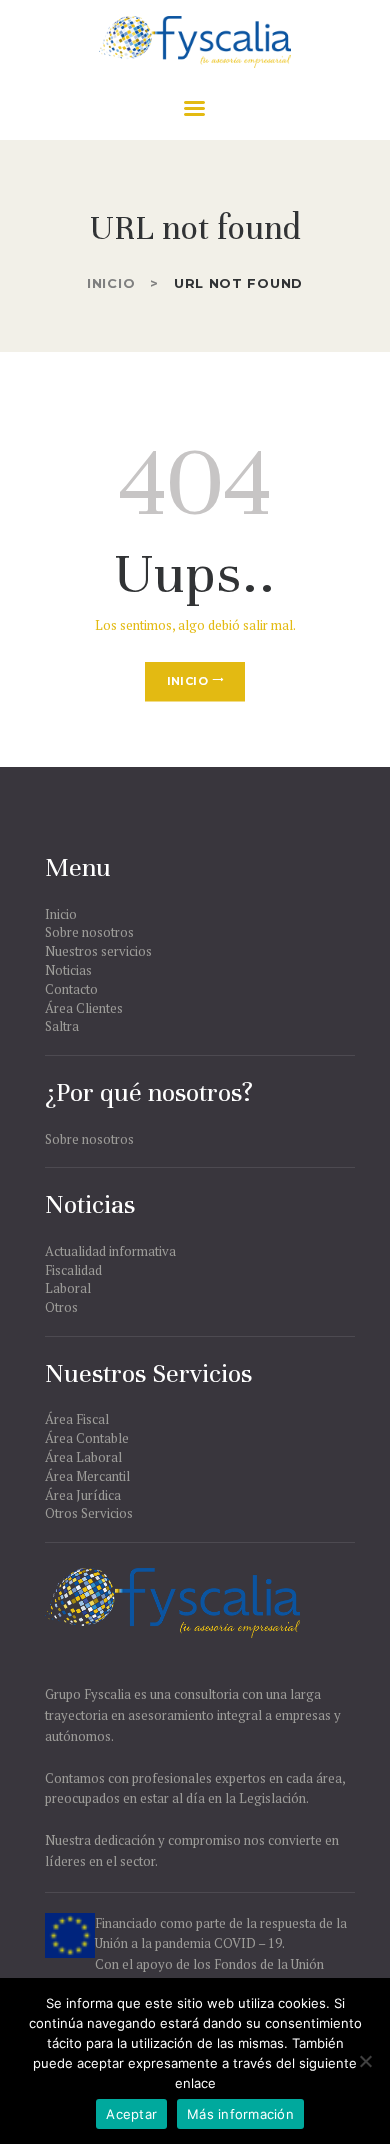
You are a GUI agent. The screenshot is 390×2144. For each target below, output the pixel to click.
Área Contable (87, 1438)
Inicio (111, 283)
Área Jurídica (83, 1495)
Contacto (71, 989)
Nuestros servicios (98, 951)
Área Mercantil (87, 1476)
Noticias (68, 970)
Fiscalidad (73, 1270)
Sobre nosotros (89, 932)
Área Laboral (83, 1457)
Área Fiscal (77, 1419)
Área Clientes (84, 1008)
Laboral (68, 1288)
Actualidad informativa (110, 1251)
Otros (61, 1307)
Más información (240, 2114)
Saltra (62, 1026)
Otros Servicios (89, 1513)
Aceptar (131, 2114)
